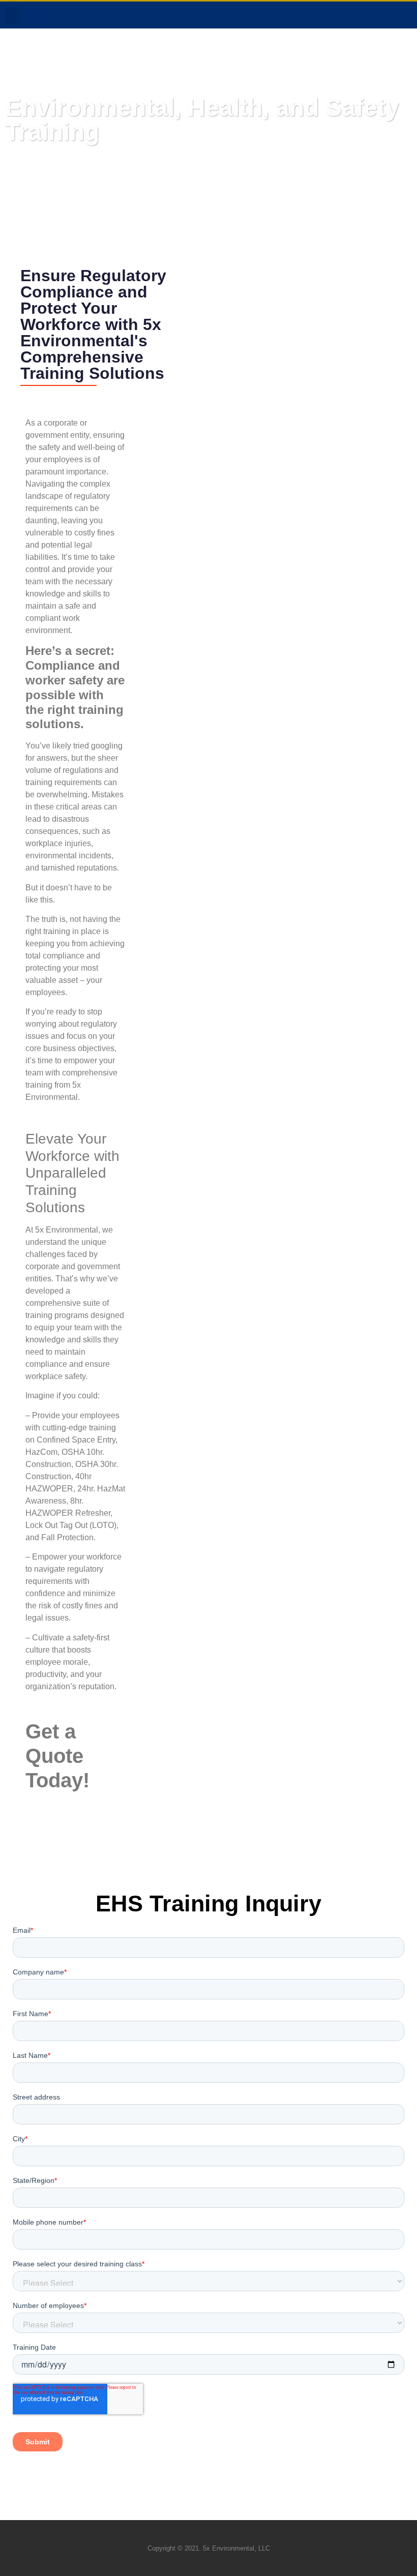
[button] (12, 15)
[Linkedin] (367, 15)
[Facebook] (346, 15)
